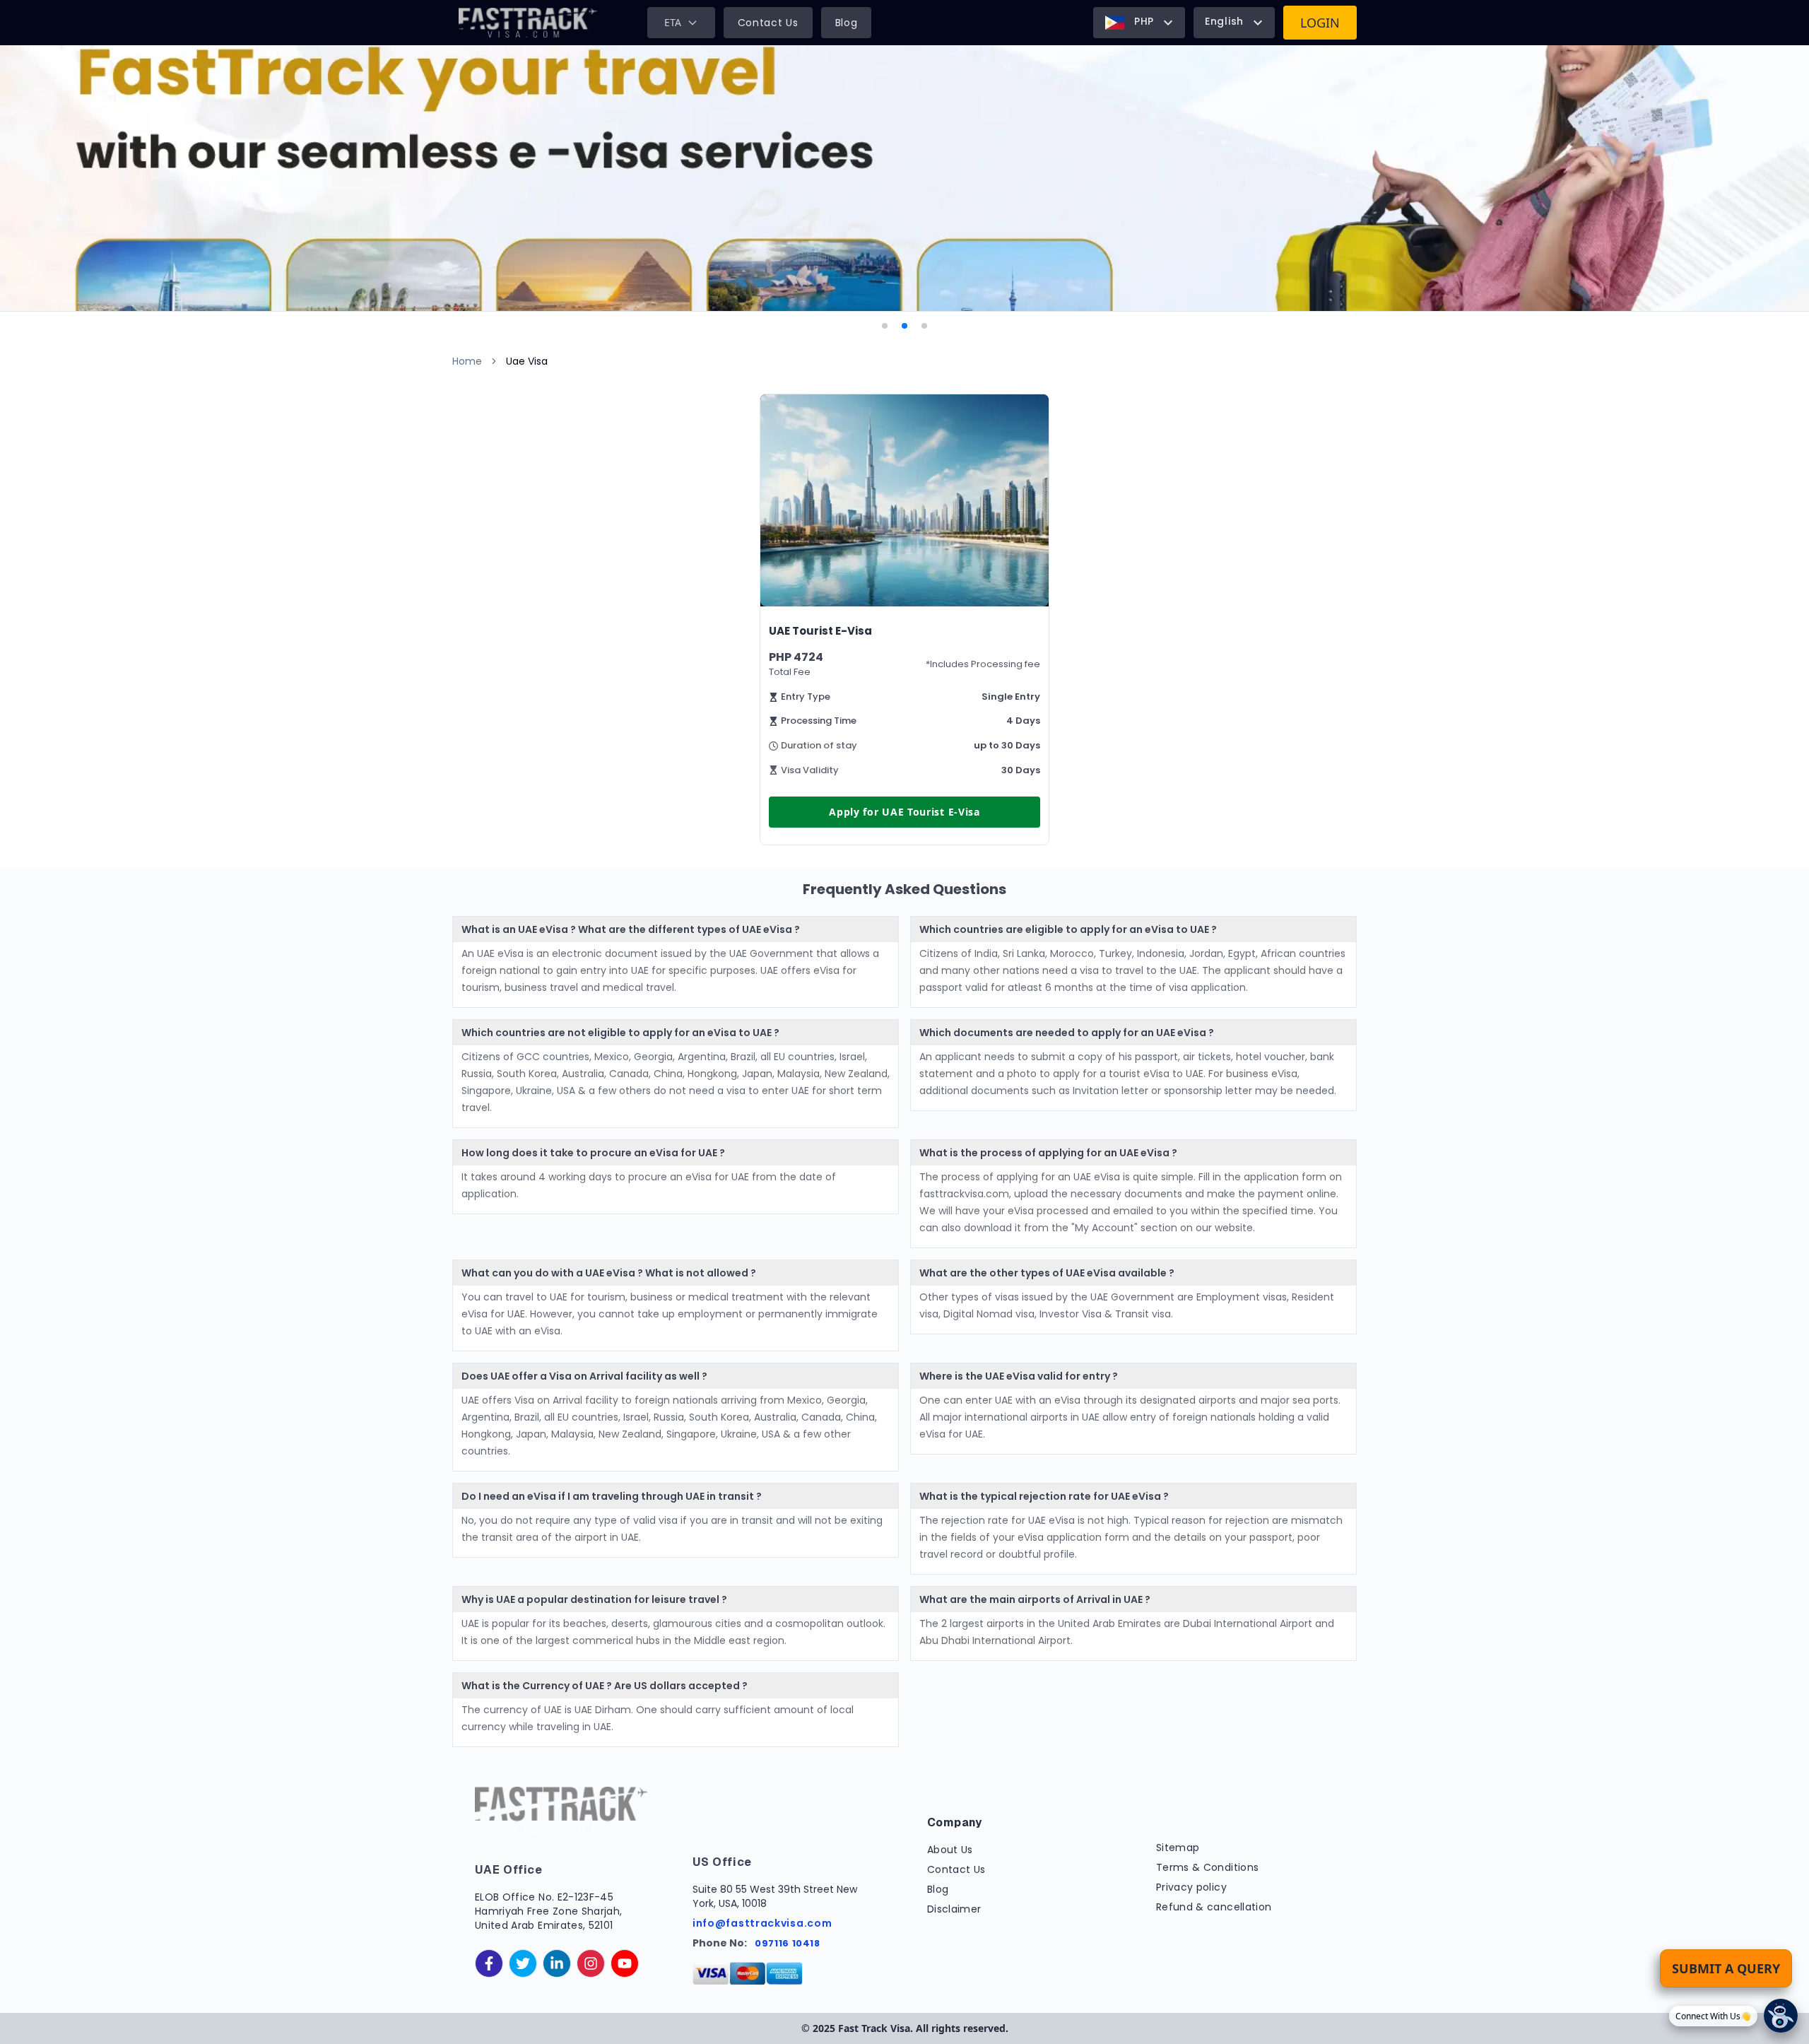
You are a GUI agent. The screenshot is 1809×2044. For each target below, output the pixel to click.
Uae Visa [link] (527, 361)
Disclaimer (954, 1909)
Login (1320, 23)
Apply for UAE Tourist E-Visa (904, 812)
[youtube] (625, 1963)
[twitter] (523, 1963)
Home (467, 361)
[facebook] (489, 1963)
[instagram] (591, 1963)
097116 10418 (788, 1943)
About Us (950, 1850)
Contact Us (768, 23)
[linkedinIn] (557, 1963)
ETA (673, 22)
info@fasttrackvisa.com (762, 1923)
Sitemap (1178, 1848)
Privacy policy (1191, 1887)
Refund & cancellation (1214, 1907)
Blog (847, 23)
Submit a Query (1726, 1968)
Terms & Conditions (1207, 1867)
